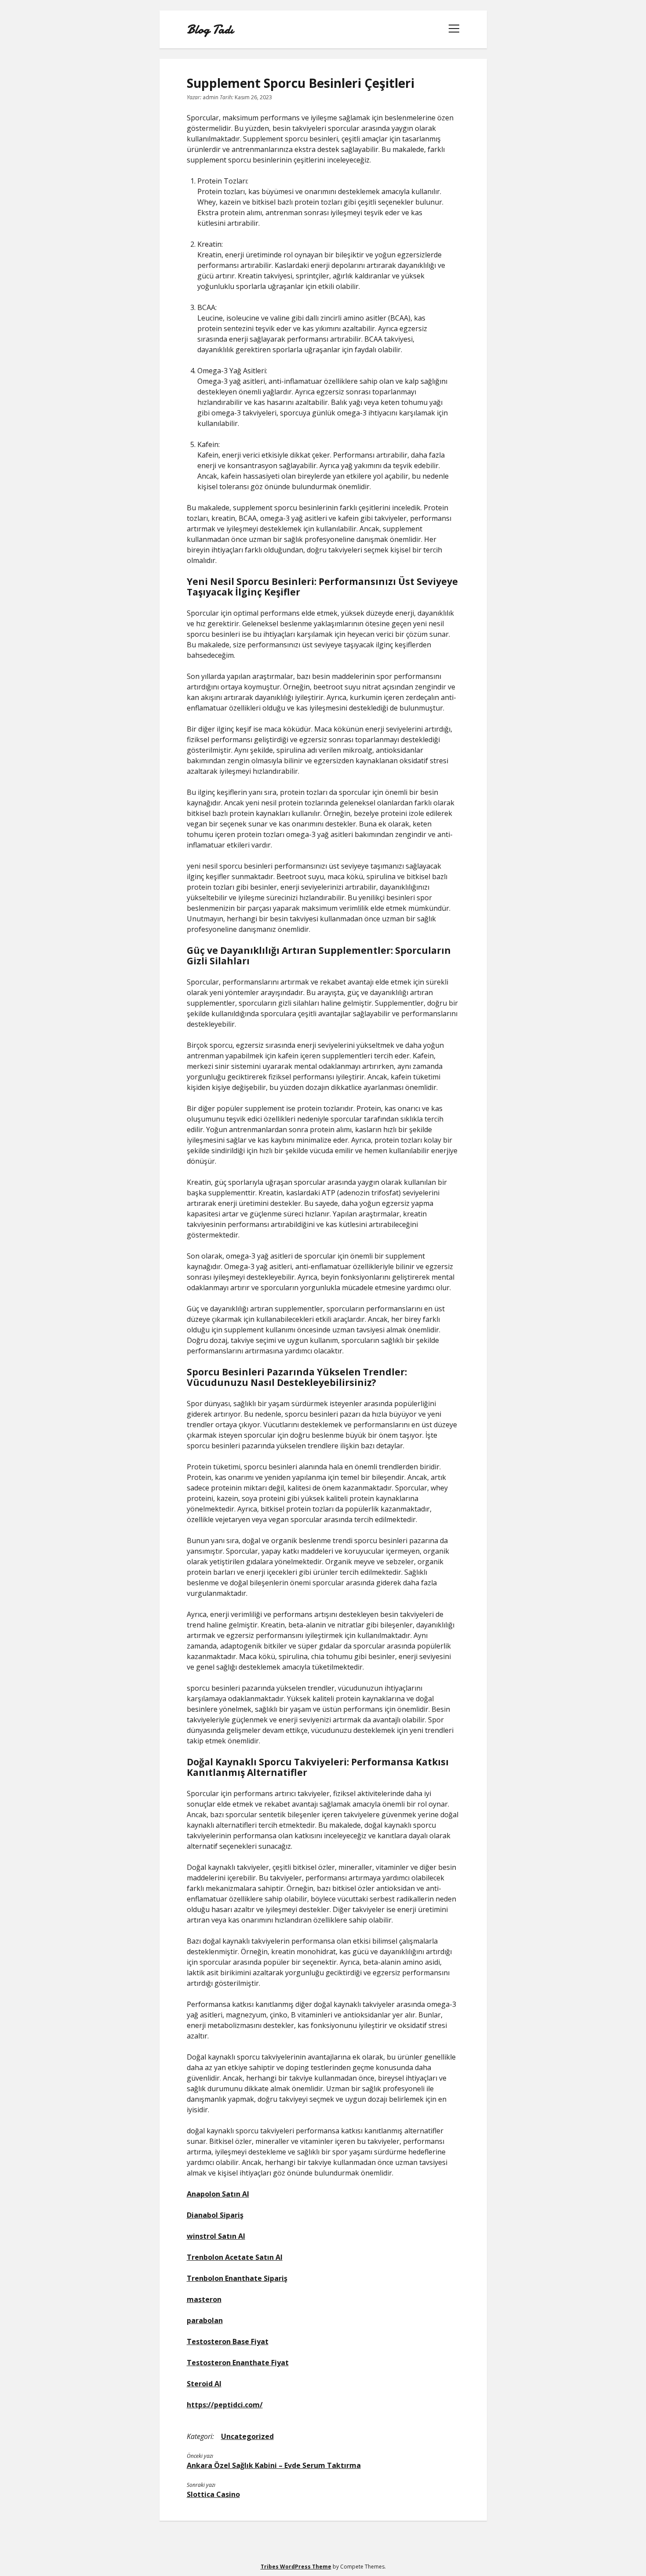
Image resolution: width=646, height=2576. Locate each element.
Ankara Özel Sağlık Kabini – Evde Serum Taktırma (274, 2465)
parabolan (205, 2320)
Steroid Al (204, 2384)
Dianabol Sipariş (215, 2215)
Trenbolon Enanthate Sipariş (237, 2278)
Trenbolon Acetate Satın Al (235, 2257)
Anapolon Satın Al (218, 2194)
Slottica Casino (213, 2494)
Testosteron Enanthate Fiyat (238, 2363)
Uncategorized (247, 2436)
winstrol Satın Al (216, 2236)
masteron (204, 2299)
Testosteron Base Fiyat (228, 2341)
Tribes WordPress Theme (296, 2567)
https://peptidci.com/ (225, 2405)
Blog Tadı (210, 29)
